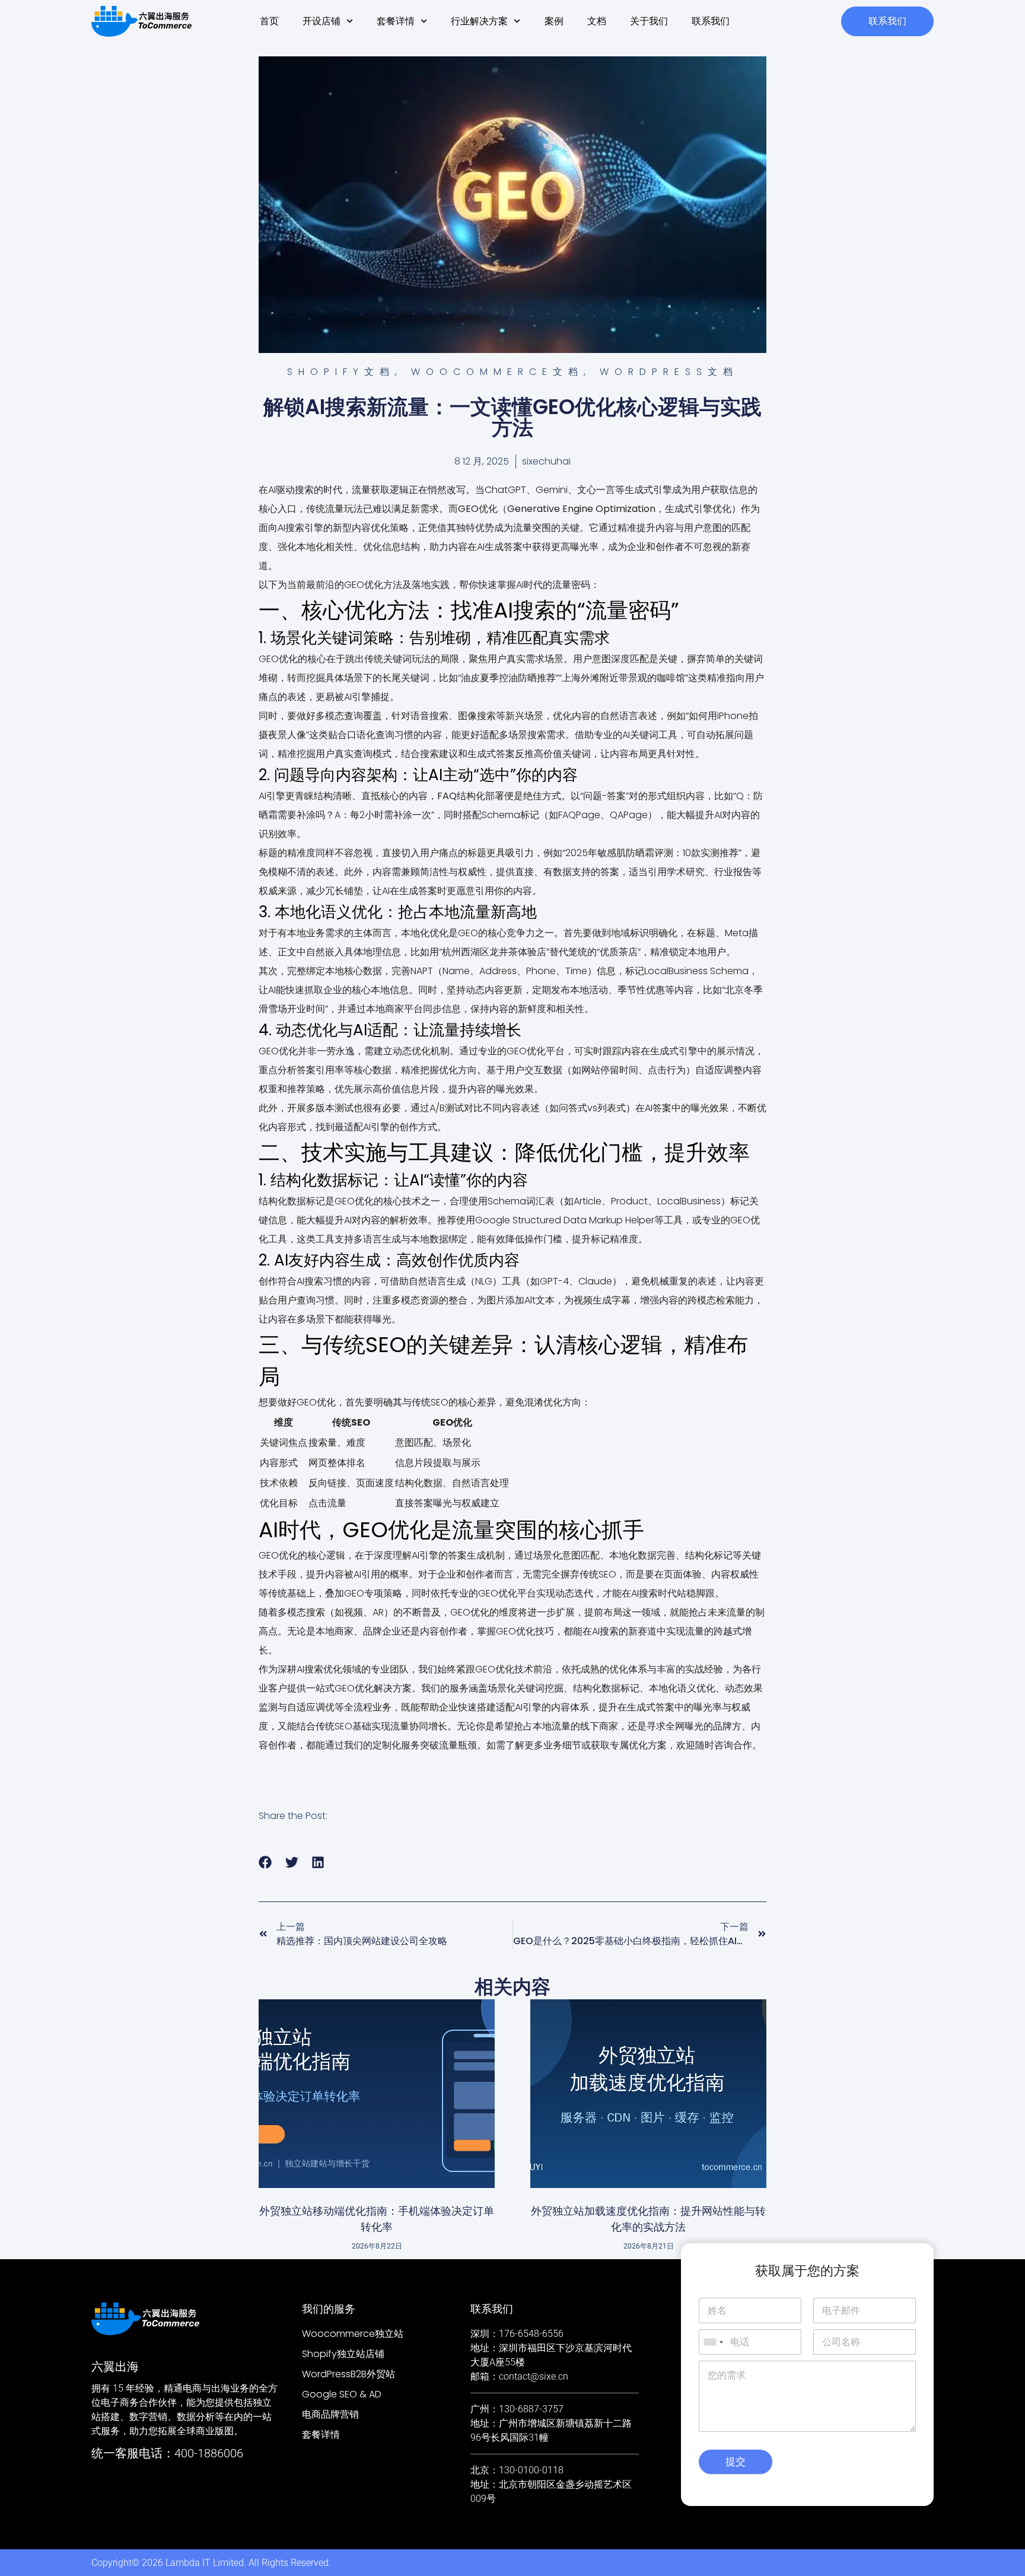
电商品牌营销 (330, 2414)
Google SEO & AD (342, 2394)
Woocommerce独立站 (353, 2334)
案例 (554, 21)
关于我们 (649, 21)
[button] (265, 1863)
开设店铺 (321, 21)
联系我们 (711, 21)
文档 (597, 21)
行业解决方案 (479, 21)
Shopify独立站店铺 (343, 2354)
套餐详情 (396, 21)
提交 (736, 2461)
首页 (269, 21)
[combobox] (713, 2342)
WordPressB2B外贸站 (348, 2374)
